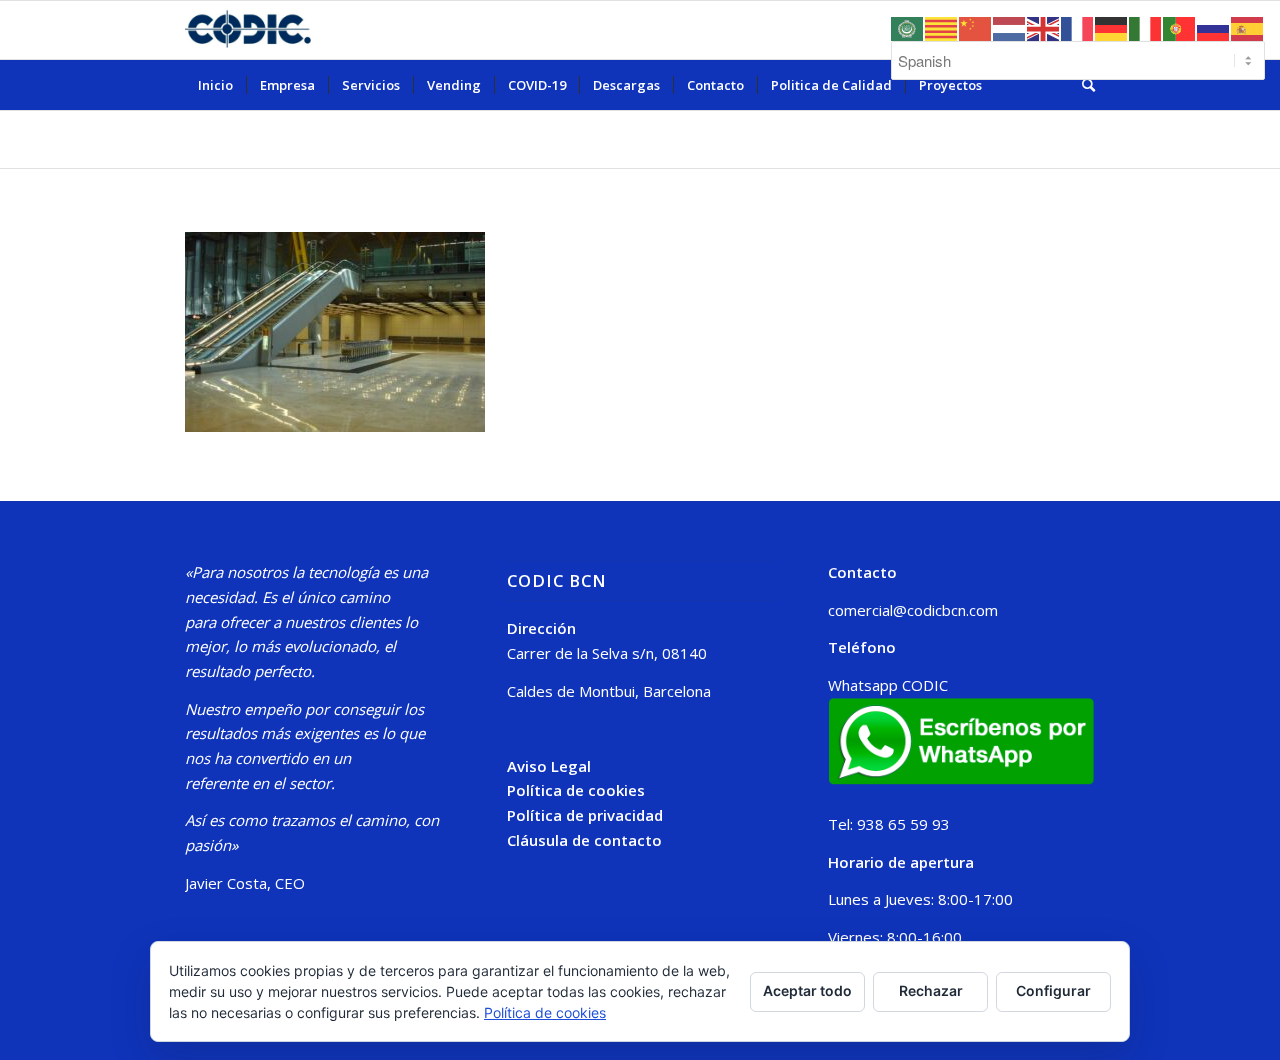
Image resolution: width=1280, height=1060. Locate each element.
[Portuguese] (1180, 27)
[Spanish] (1248, 27)
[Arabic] (908, 27)
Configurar (1053, 990)
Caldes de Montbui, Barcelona (609, 691)
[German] (1112, 27)
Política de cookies (576, 790)
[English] (1044, 27)
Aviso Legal (549, 766)
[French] (1078, 27)
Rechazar (931, 990)
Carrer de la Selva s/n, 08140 (607, 653)
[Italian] (1146, 27)
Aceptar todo (807, 990)
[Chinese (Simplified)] (976, 27)
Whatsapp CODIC (888, 685)
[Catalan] (942, 27)
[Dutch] (1010, 27)
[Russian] (1214, 27)
